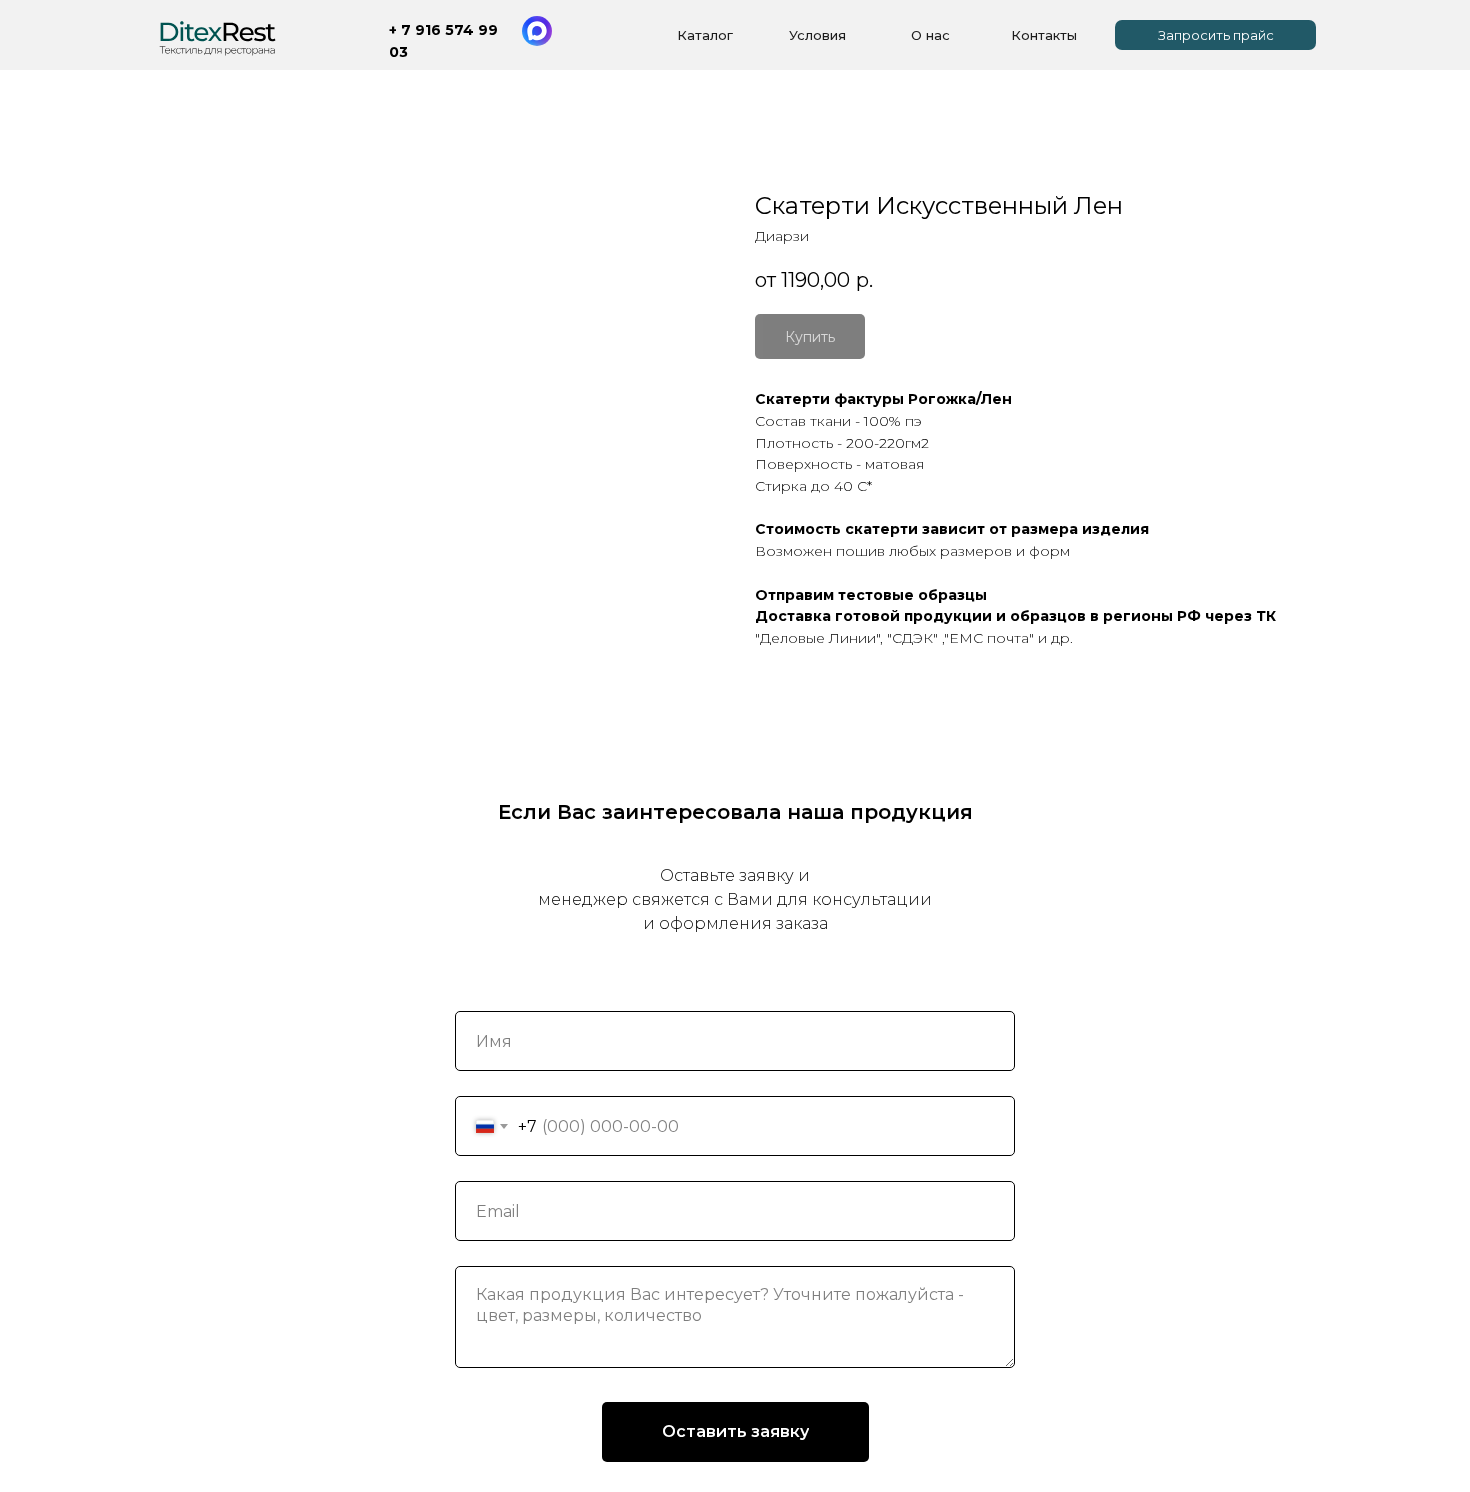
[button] (1215, 35)
